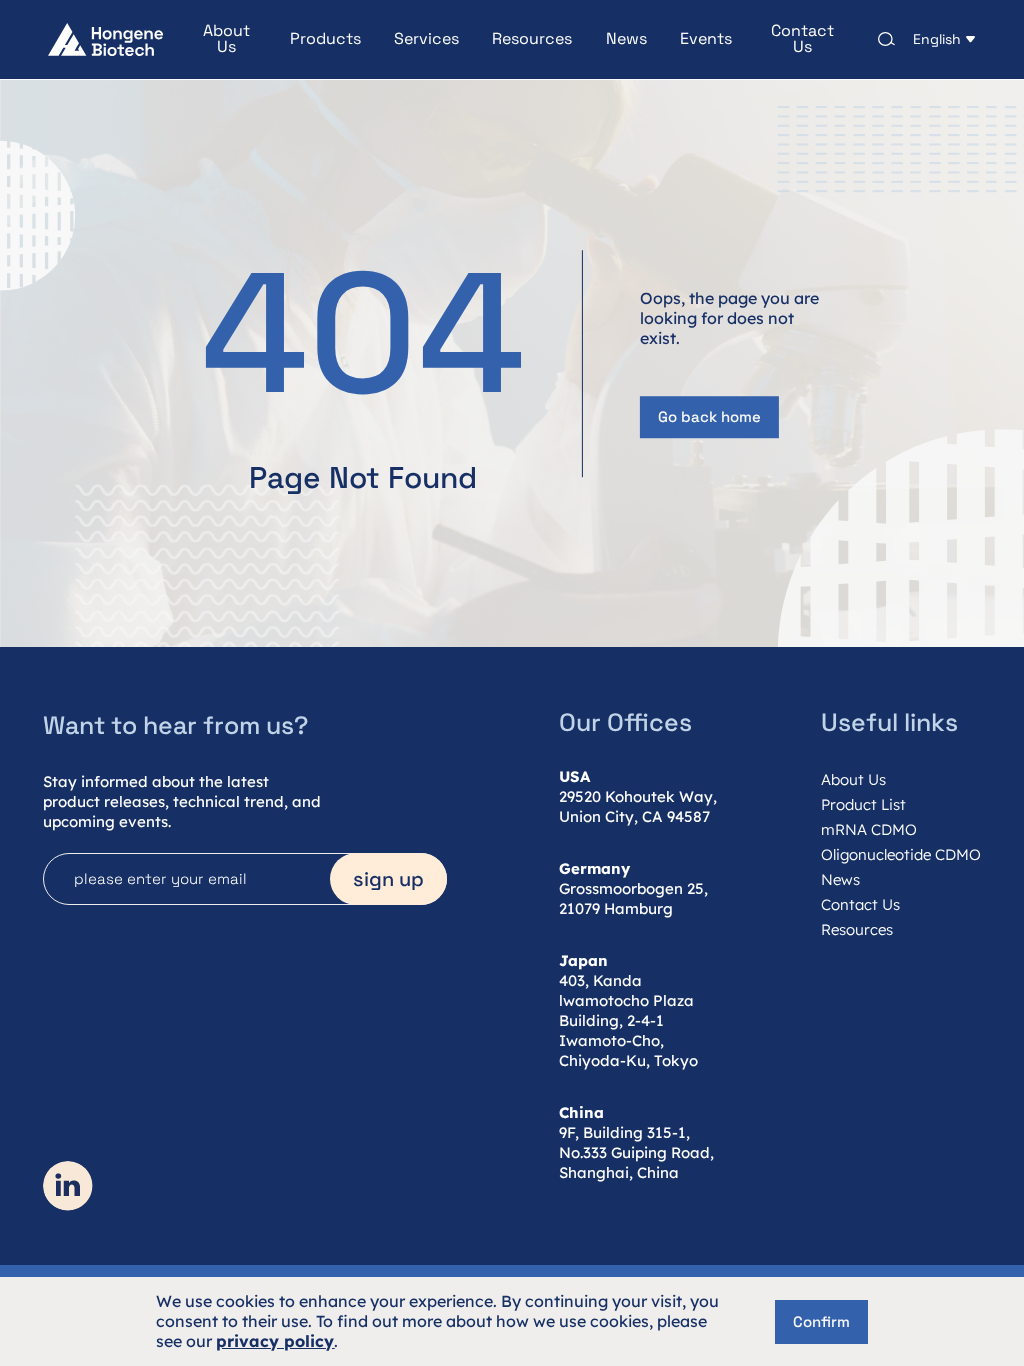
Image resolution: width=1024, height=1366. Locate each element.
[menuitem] (210, 39)
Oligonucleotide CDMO (901, 854)
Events (706, 39)
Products (325, 39)
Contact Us (802, 39)
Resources (532, 39)
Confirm (821, 1321)
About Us (226, 39)
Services (426, 39)
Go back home (709, 417)
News (626, 39)
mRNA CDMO (869, 829)
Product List (863, 804)
